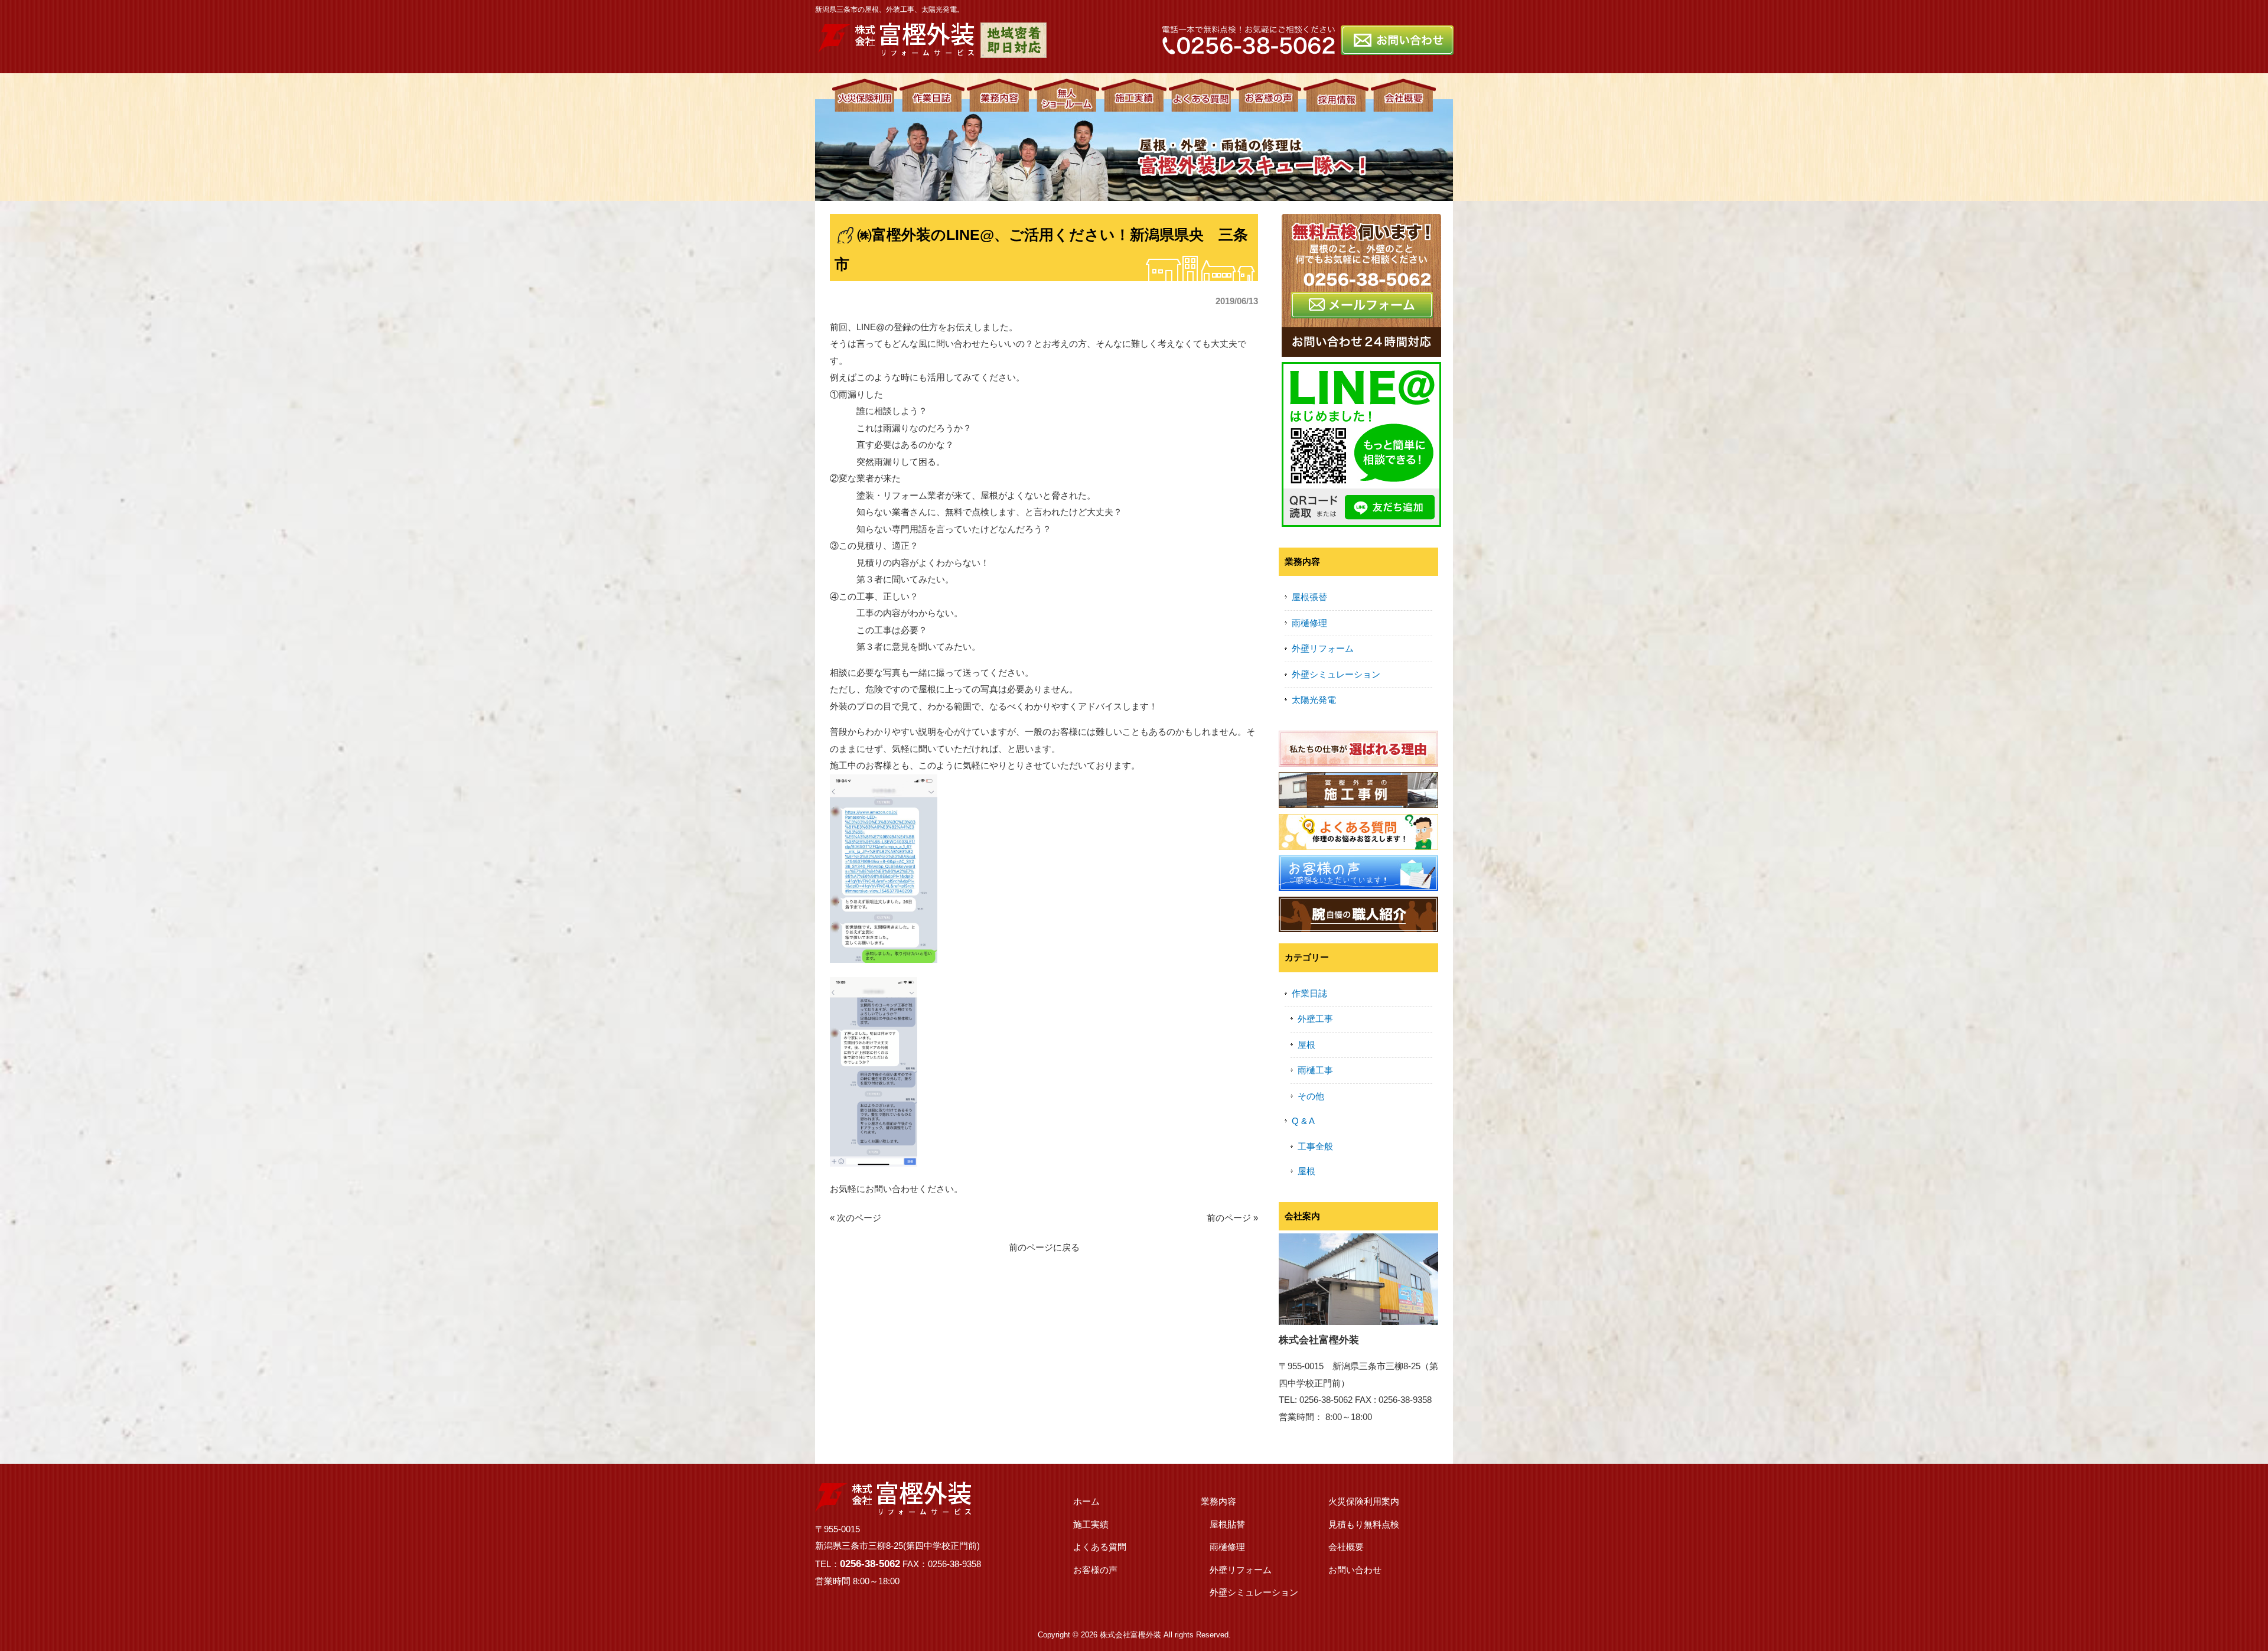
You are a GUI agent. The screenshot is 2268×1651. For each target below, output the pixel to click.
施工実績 (1091, 1524)
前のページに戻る (1044, 1247)
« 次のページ (856, 1218)
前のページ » (1232, 1218)
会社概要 (1346, 1547)
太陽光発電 (1314, 700)
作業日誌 (1309, 993)
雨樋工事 (1315, 1070)
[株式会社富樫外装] (896, 51)
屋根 (1306, 1045)
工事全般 (1315, 1146)
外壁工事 (1315, 1019)
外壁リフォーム (1323, 648)
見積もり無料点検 (1364, 1524)
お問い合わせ (1355, 1570)
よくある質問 (1100, 1547)
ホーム (1086, 1501)
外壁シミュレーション (1336, 674)
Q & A (1303, 1121)
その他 (1311, 1096)
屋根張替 (1309, 597)
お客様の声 (1095, 1570)
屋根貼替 (1227, 1524)
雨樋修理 (1309, 623)
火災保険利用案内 (1364, 1501)
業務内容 (1218, 1501)
